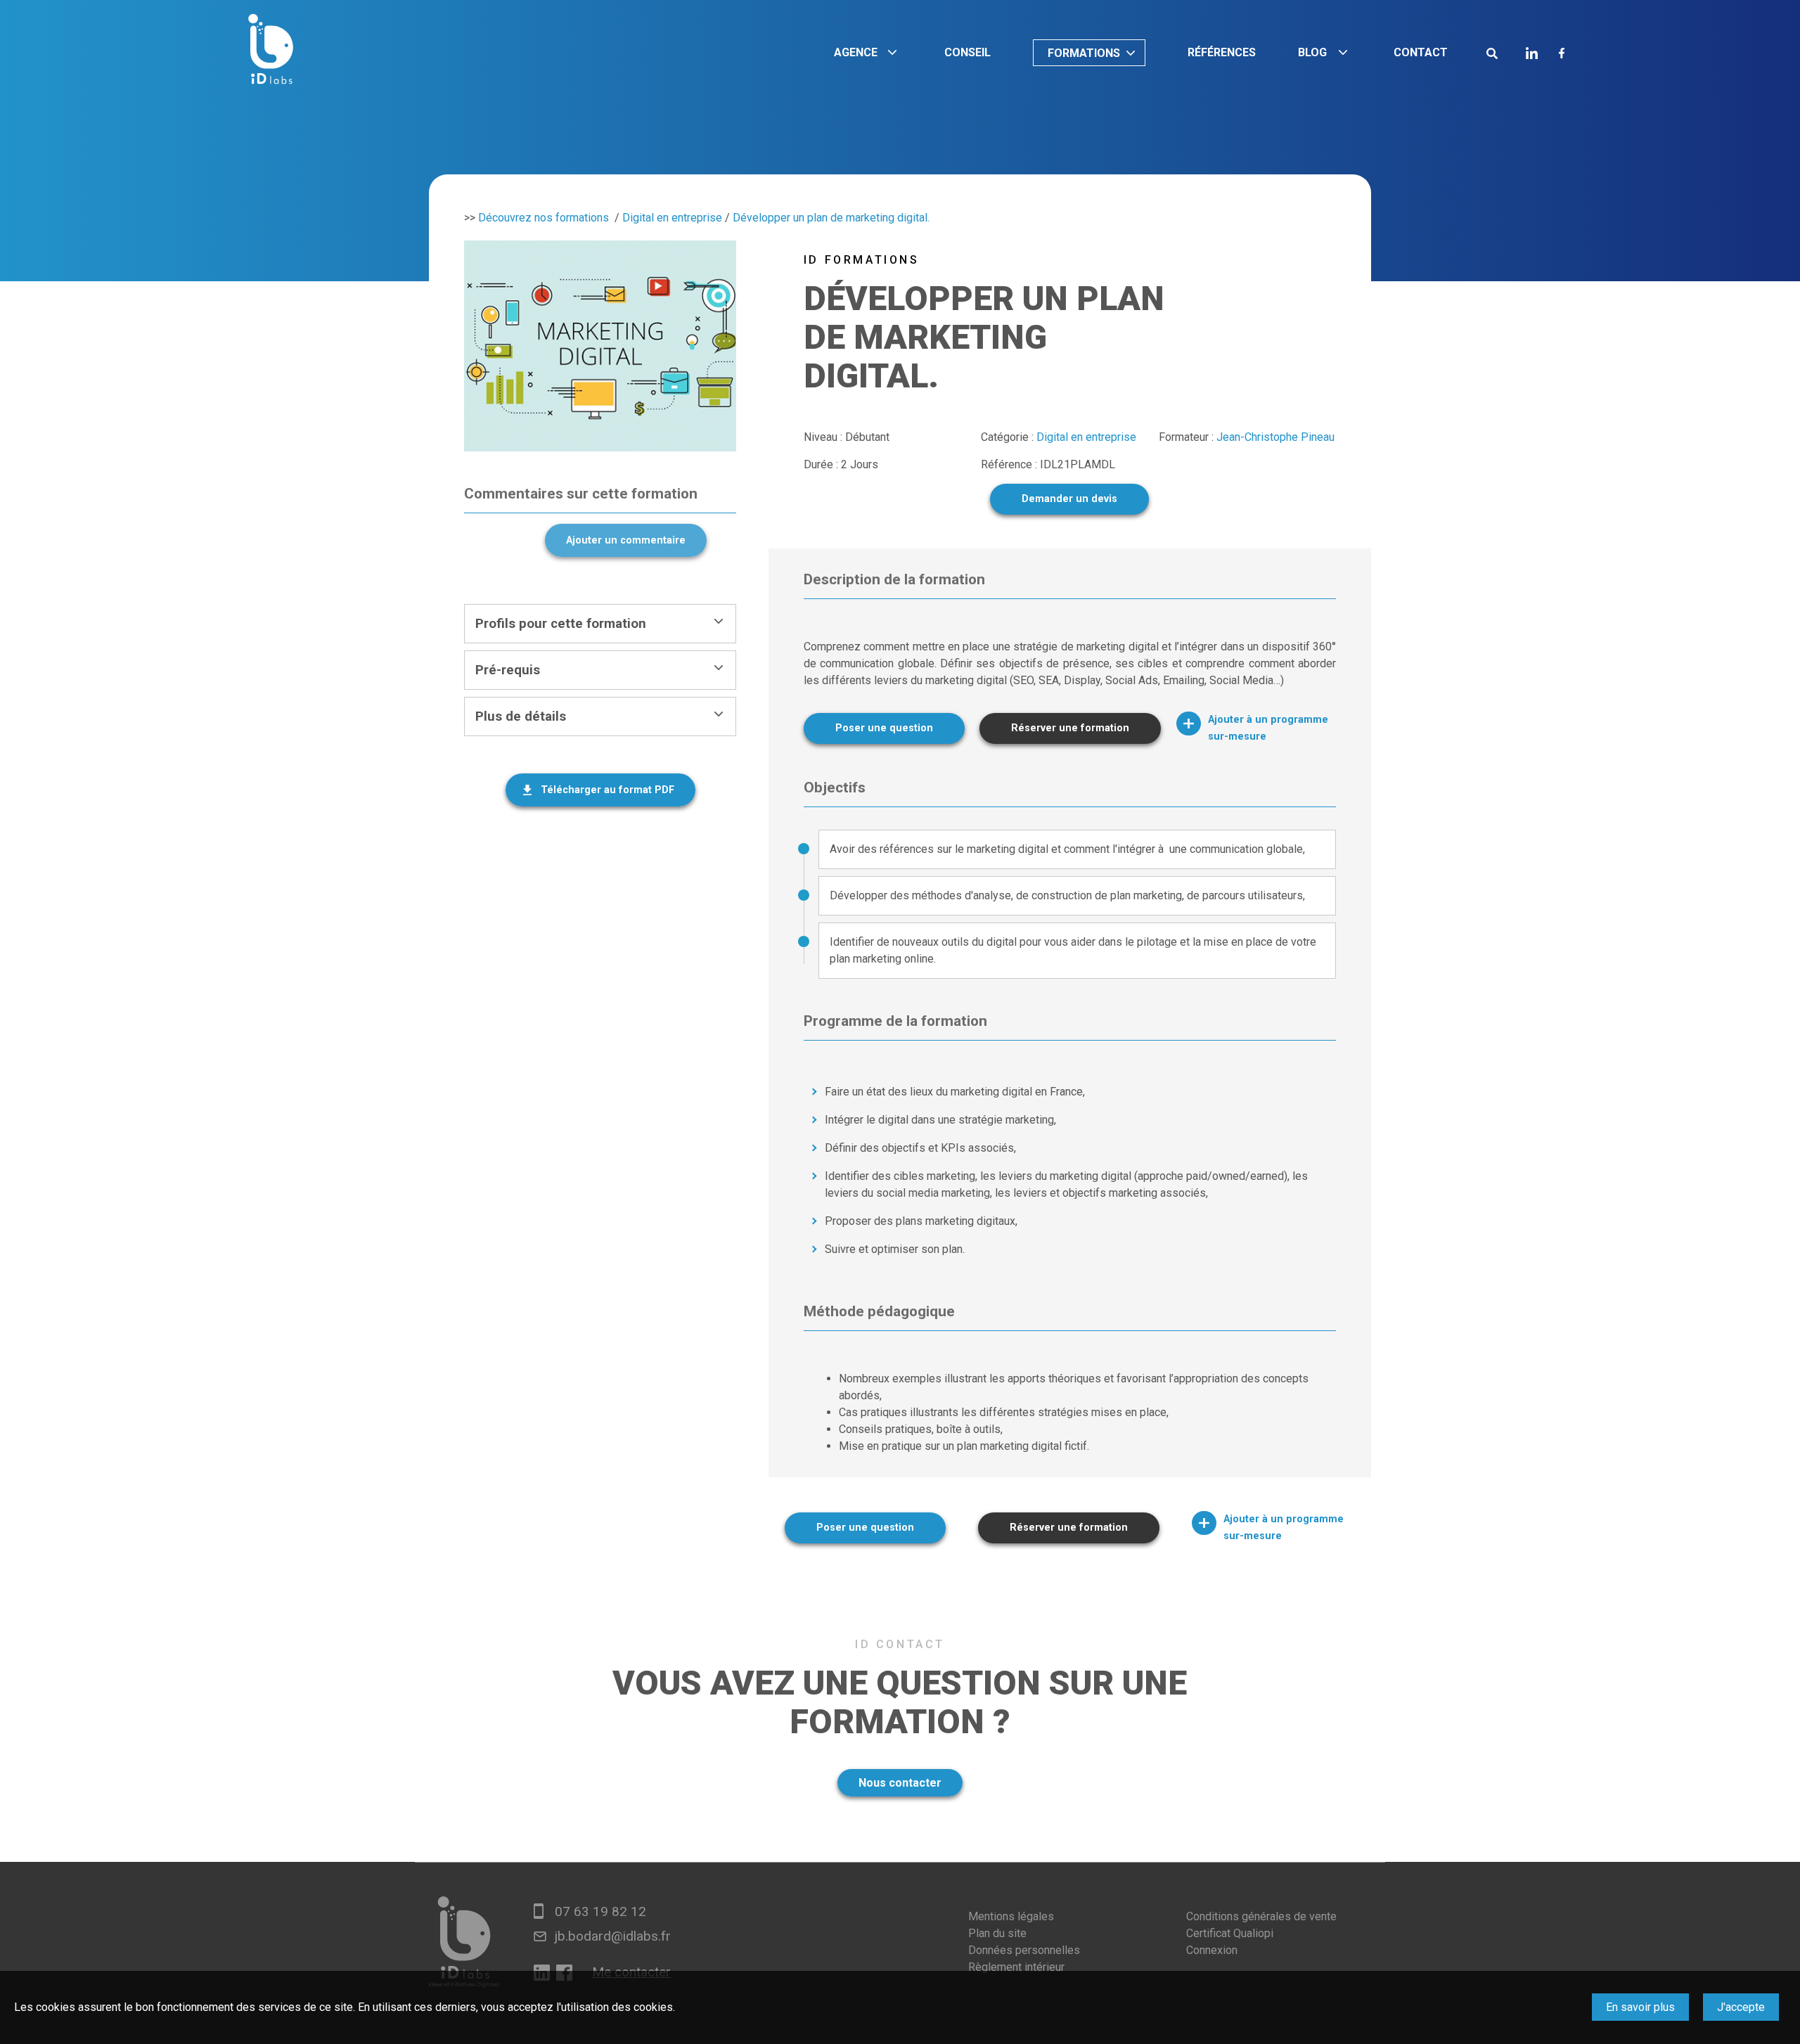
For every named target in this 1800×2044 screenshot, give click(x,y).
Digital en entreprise (672, 218)
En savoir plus (1640, 2007)
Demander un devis (1069, 499)
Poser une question (884, 728)
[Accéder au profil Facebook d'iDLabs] (1562, 53)
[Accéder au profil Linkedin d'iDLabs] (1532, 53)
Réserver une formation (1070, 728)
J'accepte (1741, 2007)
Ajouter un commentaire (626, 540)
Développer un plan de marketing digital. (831, 218)
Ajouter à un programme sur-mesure (1268, 728)
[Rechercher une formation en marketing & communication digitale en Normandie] (1492, 53)
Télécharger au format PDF (607, 790)
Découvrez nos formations (544, 218)
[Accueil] (271, 52)
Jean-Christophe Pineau (1275, 437)
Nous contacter (900, 1783)
